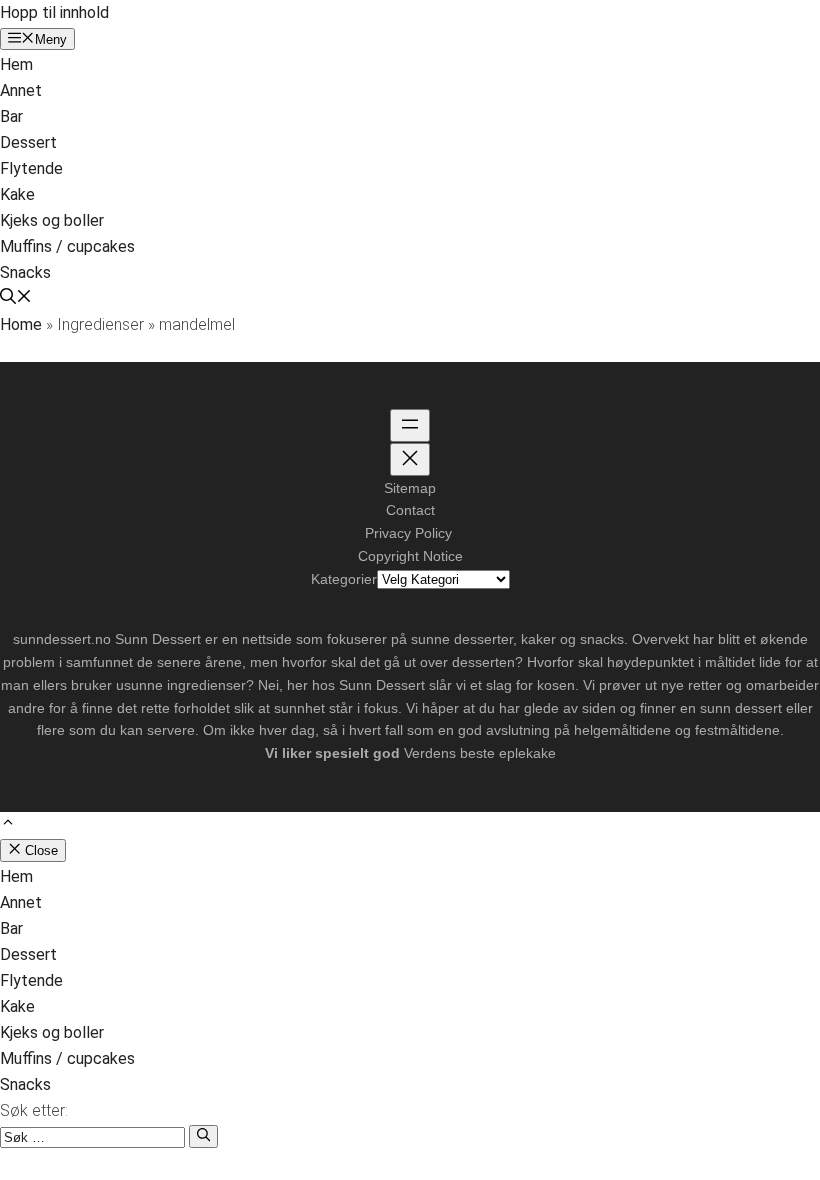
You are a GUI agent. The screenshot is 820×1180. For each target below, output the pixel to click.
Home (21, 324)
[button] (16, 298)
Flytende (31, 168)
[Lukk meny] (410, 459)
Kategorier (344, 579)
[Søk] (203, 1136)
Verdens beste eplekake (480, 753)
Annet (21, 90)
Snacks (25, 272)
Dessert (28, 142)
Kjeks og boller (52, 220)
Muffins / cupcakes (67, 246)
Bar (11, 116)
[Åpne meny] (410, 425)
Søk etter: (34, 1110)
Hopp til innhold (54, 12)
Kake (17, 194)
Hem (16, 64)
